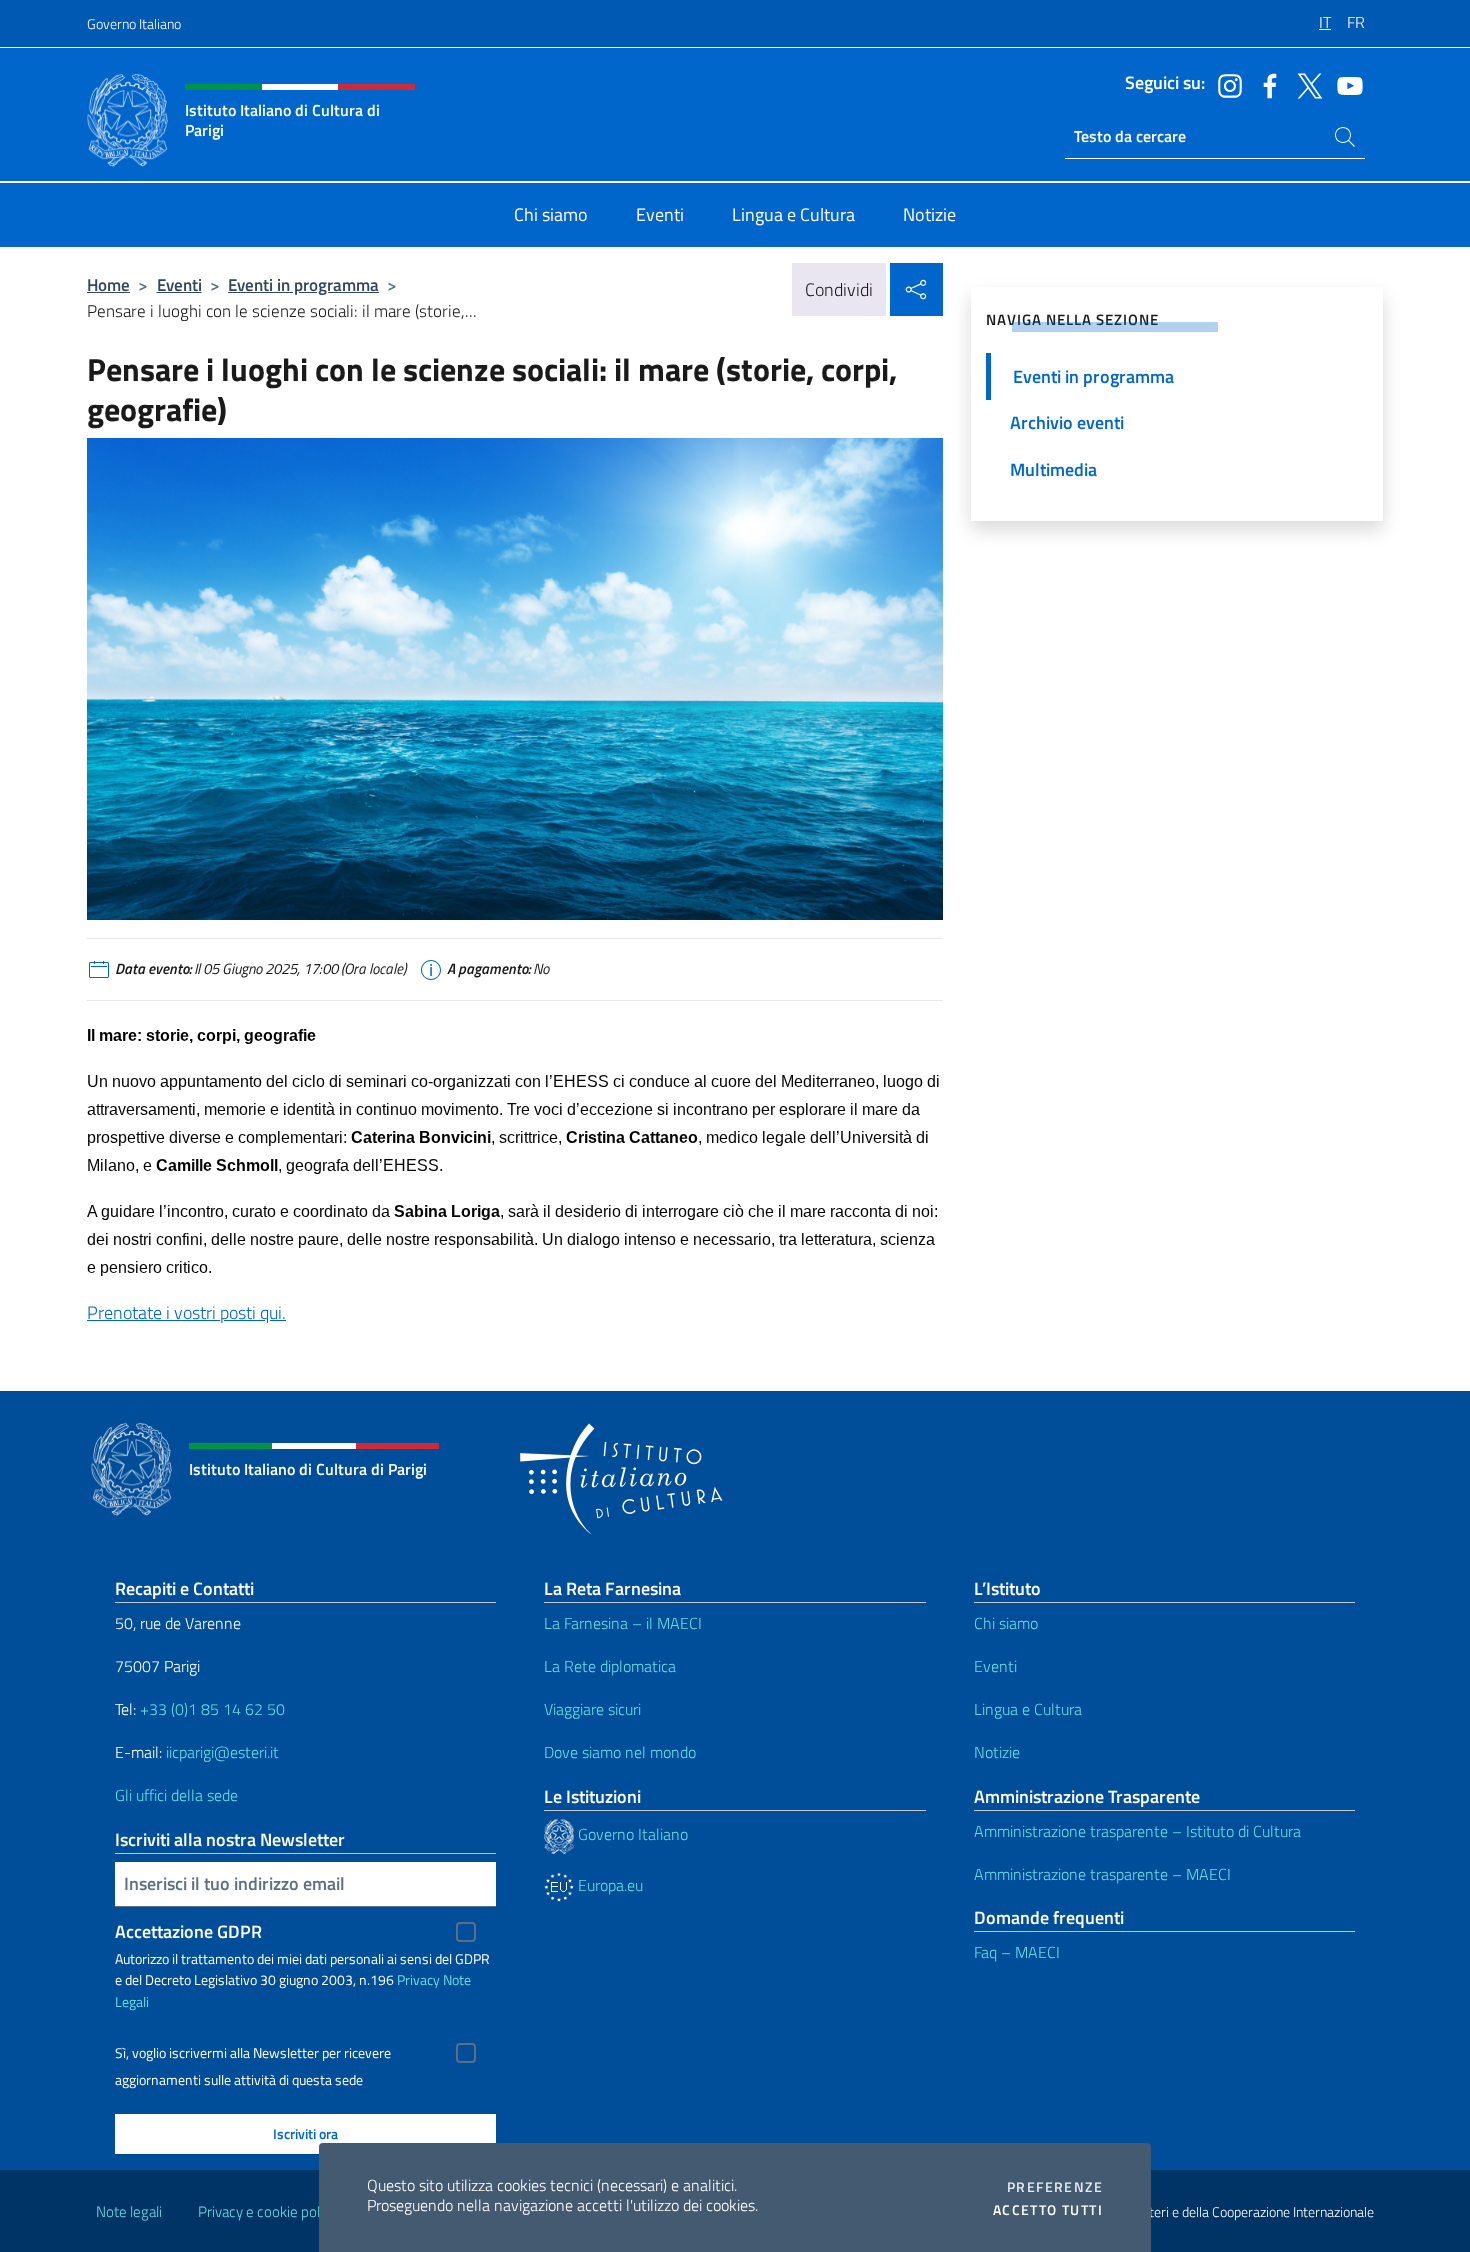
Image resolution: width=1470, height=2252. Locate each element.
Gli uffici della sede (176, 1795)
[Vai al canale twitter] (1305, 84)
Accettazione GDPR (188, 1931)
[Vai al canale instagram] (1225, 84)
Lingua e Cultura (1028, 1709)
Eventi (179, 284)
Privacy (418, 1979)
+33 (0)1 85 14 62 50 (212, 1709)
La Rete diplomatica (610, 1666)
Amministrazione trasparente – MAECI (1102, 1874)
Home (108, 284)
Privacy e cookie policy (267, 2211)
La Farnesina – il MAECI (623, 1623)
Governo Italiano (134, 23)
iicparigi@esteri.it (222, 1752)
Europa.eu (608, 1885)
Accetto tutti (1048, 2210)
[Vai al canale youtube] (1345, 84)
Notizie (997, 1752)
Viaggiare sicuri (592, 1709)
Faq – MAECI (1017, 1952)
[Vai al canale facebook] (1265, 84)
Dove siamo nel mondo (620, 1752)
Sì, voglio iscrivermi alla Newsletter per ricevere (253, 2053)
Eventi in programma (303, 284)
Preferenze (1055, 2187)
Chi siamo (1006, 1623)
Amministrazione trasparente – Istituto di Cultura (1137, 1831)
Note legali (129, 2211)
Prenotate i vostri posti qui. (186, 1312)
